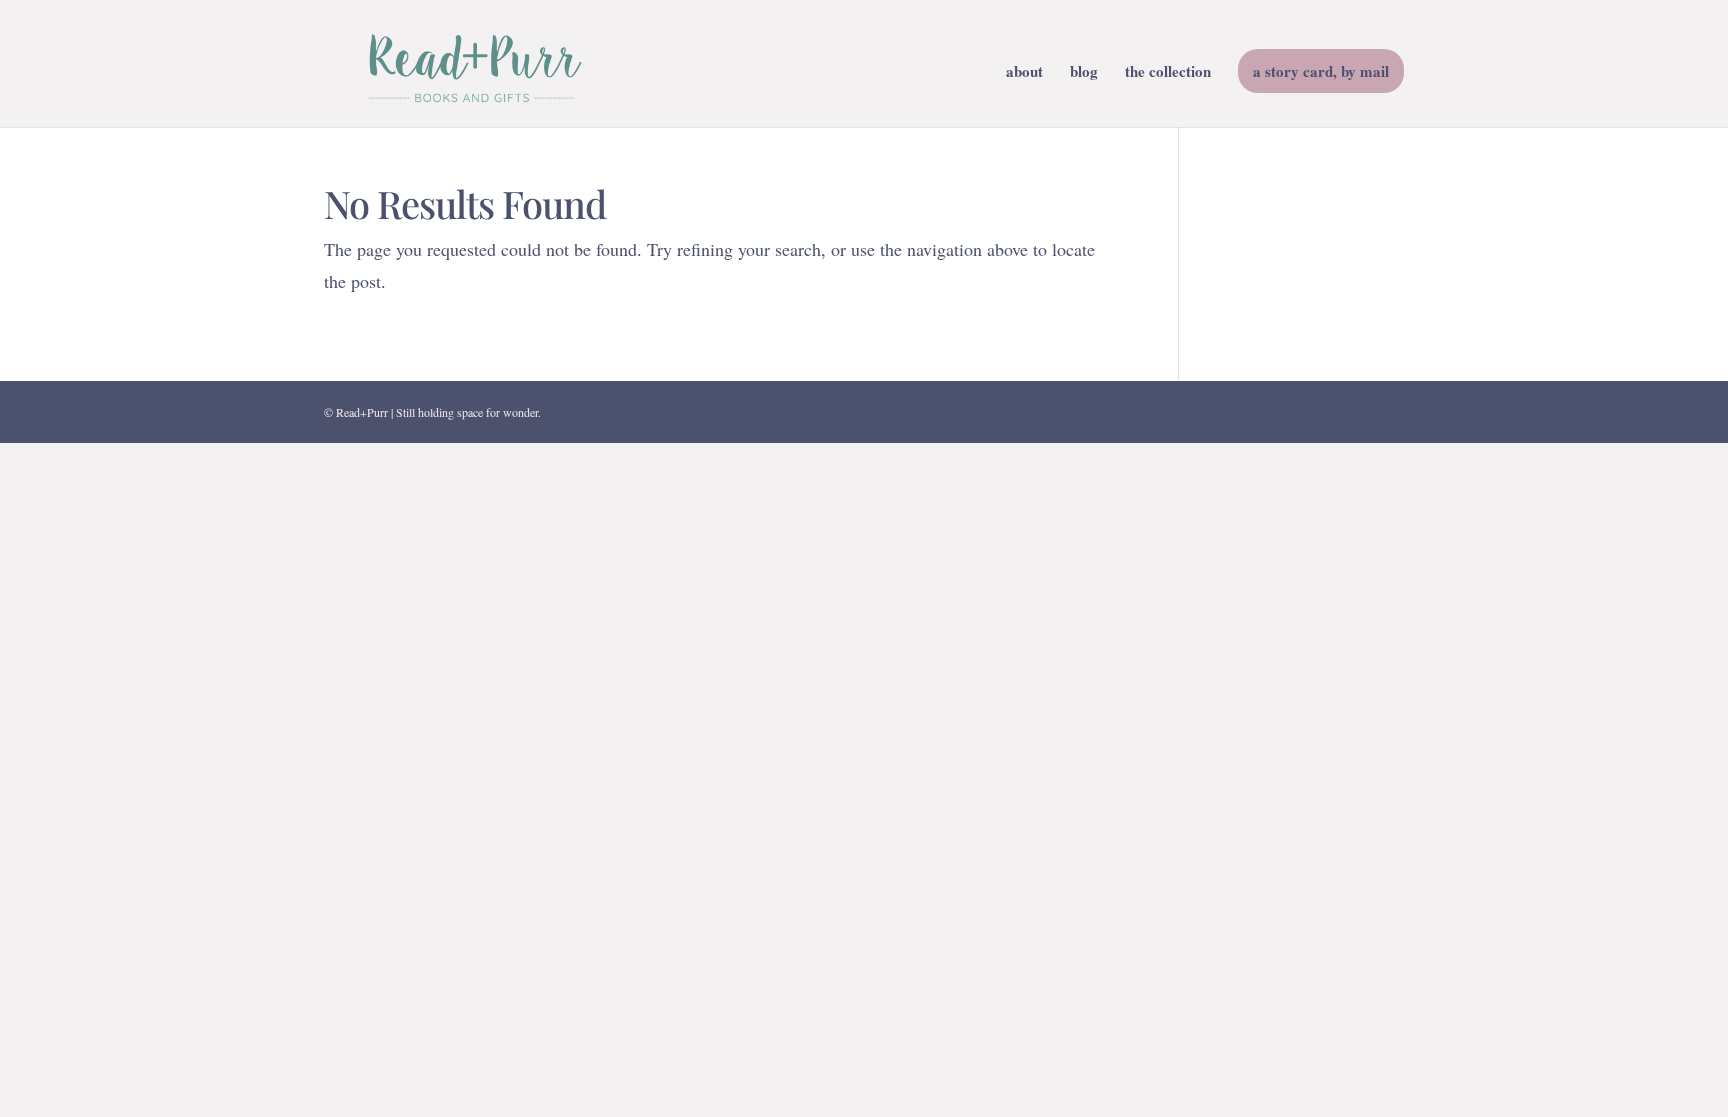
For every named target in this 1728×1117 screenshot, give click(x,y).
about (1024, 73)
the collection (1168, 73)
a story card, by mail (1321, 71)
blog (1084, 73)
